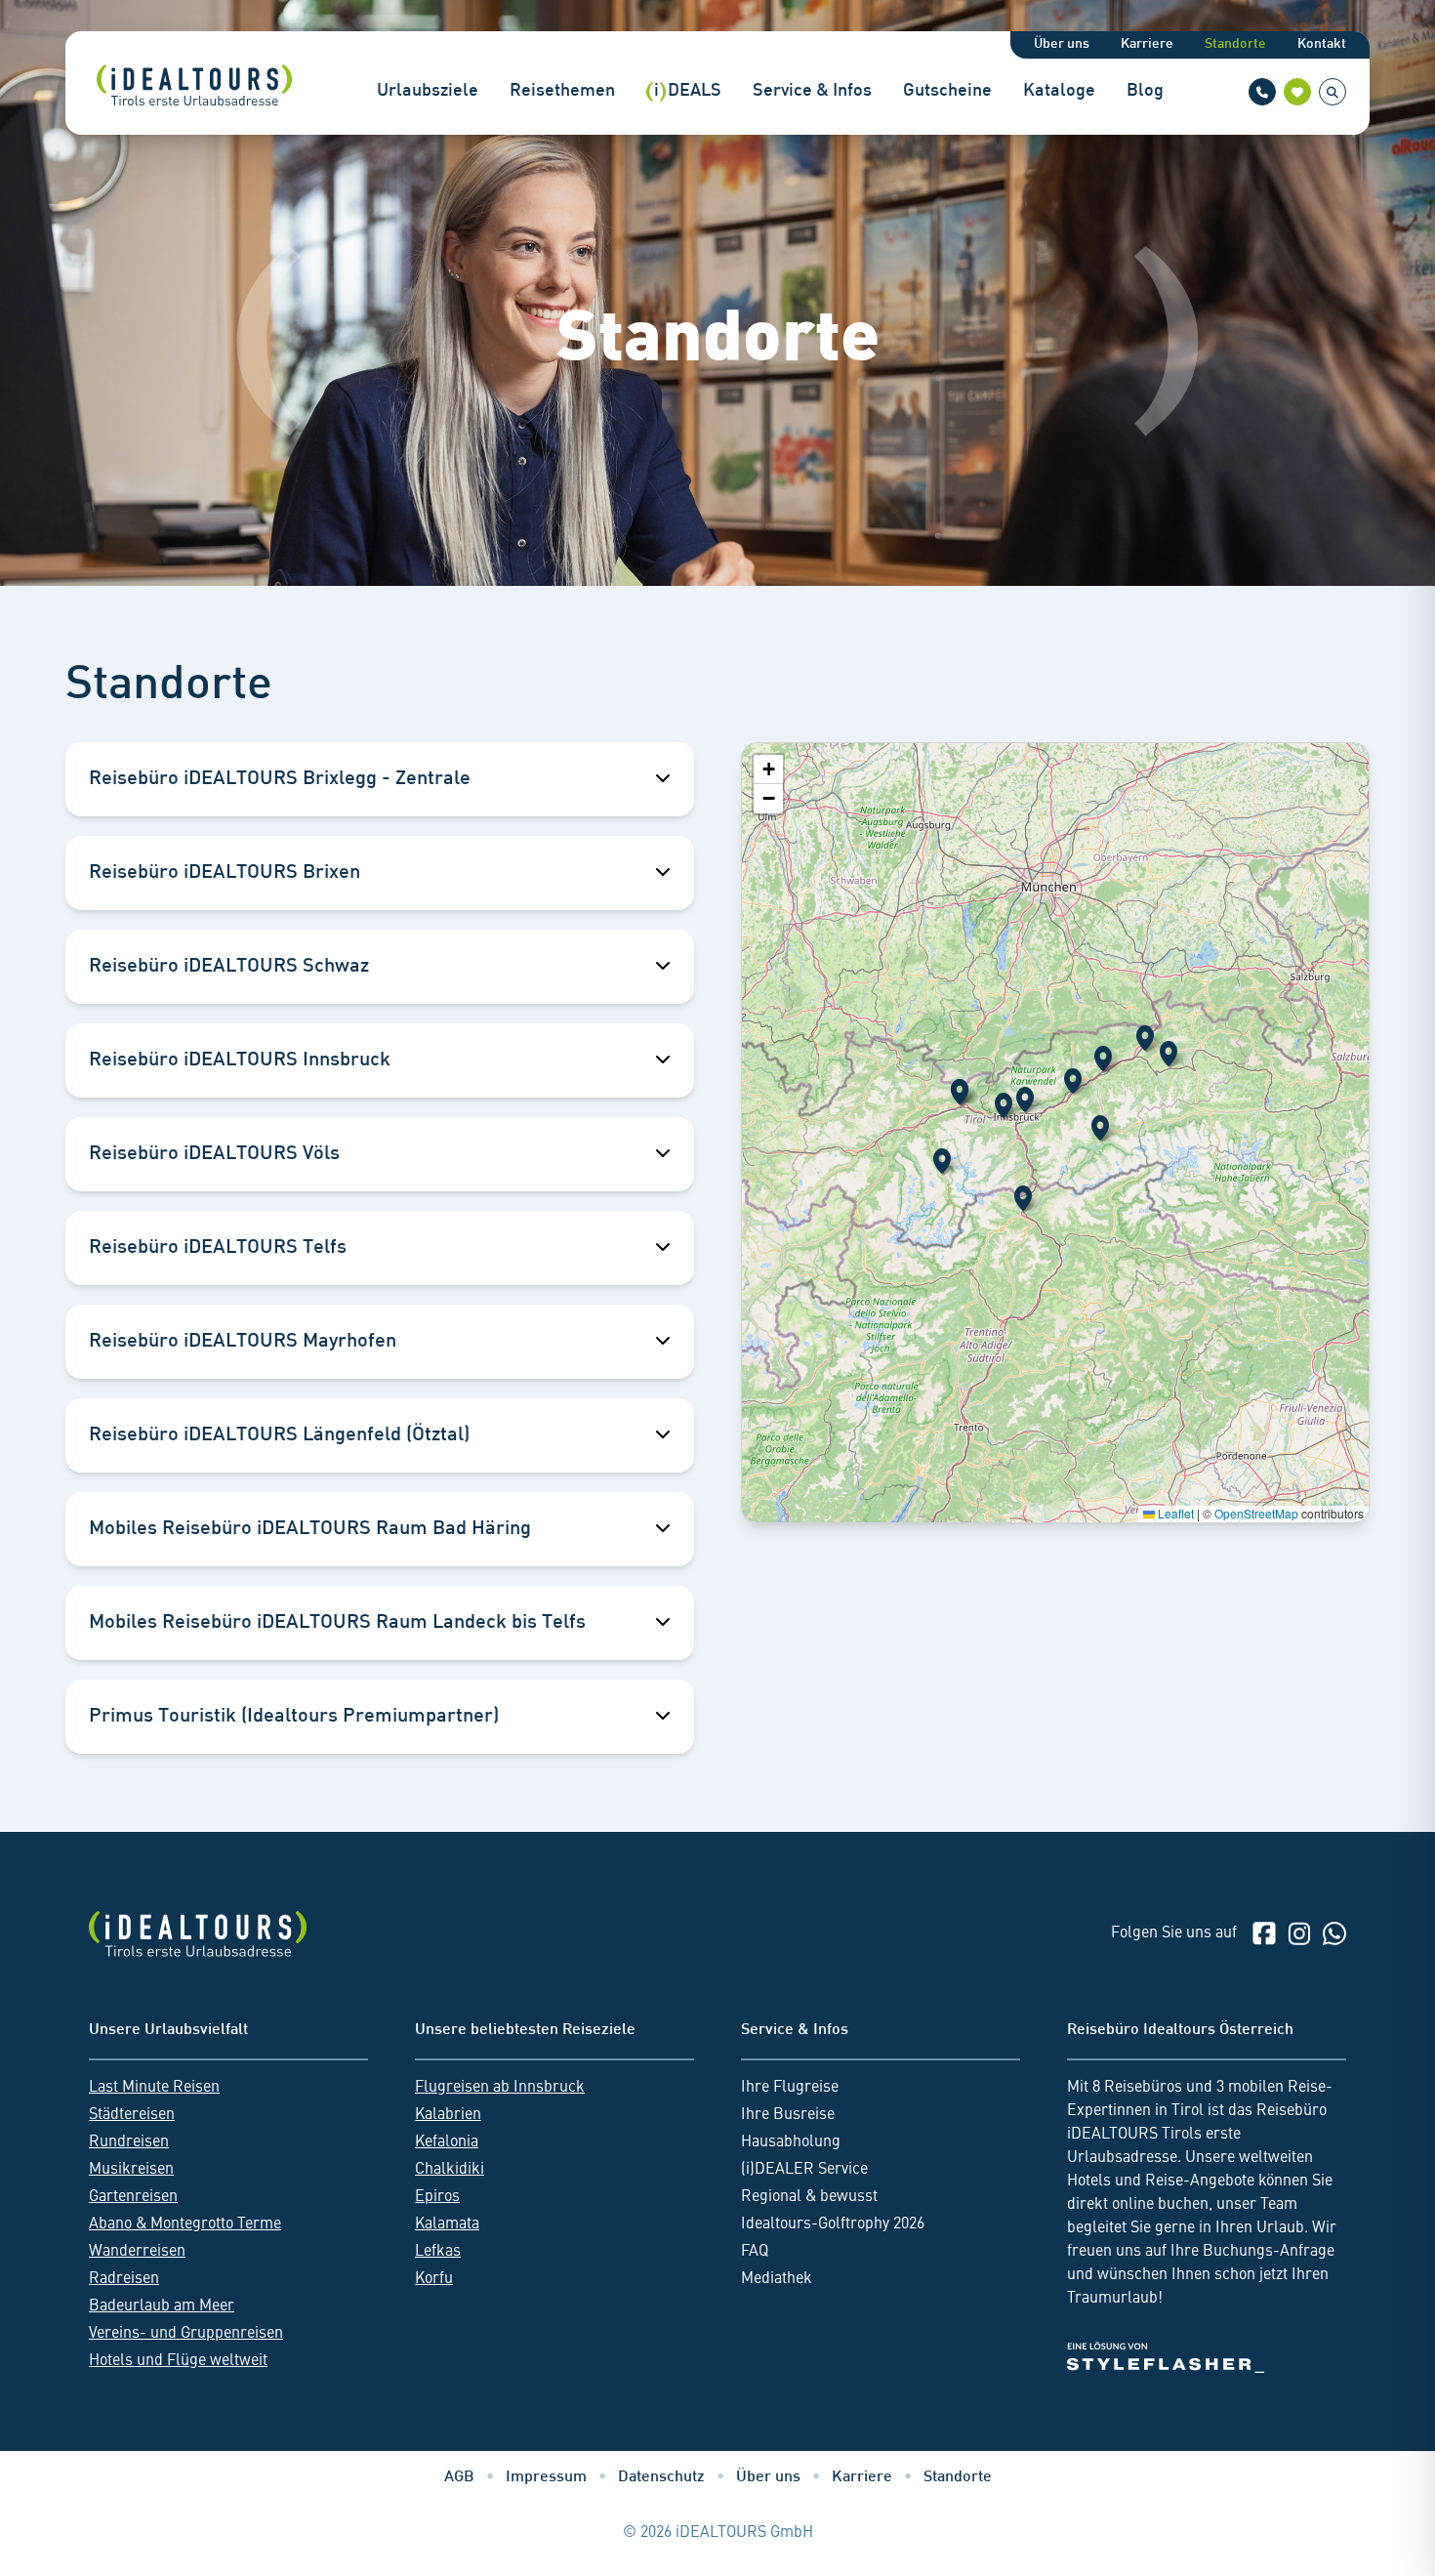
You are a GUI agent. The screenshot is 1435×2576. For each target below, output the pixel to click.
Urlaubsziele (428, 91)
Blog (1145, 91)
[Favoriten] (1297, 92)
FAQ (755, 2252)
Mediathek (777, 2279)
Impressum (546, 2478)
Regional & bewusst (809, 2197)
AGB (459, 2478)
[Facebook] (1264, 1933)
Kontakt (1322, 44)
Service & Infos (812, 91)
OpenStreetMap (1256, 1513)
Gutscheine (947, 91)
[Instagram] (1299, 1933)
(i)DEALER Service (804, 2170)
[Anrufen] (1262, 92)
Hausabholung (791, 2142)
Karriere (1147, 44)
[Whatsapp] (1334, 1933)
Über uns (1062, 44)
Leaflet (1174, 1513)
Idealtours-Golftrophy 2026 (833, 2224)
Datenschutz (661, 2478)
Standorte (1235, 44)
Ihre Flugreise (790, 2088)
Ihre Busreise (788, 2115)
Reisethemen (562, 91)
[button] (1103, 1059)
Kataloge (1059, 91)
